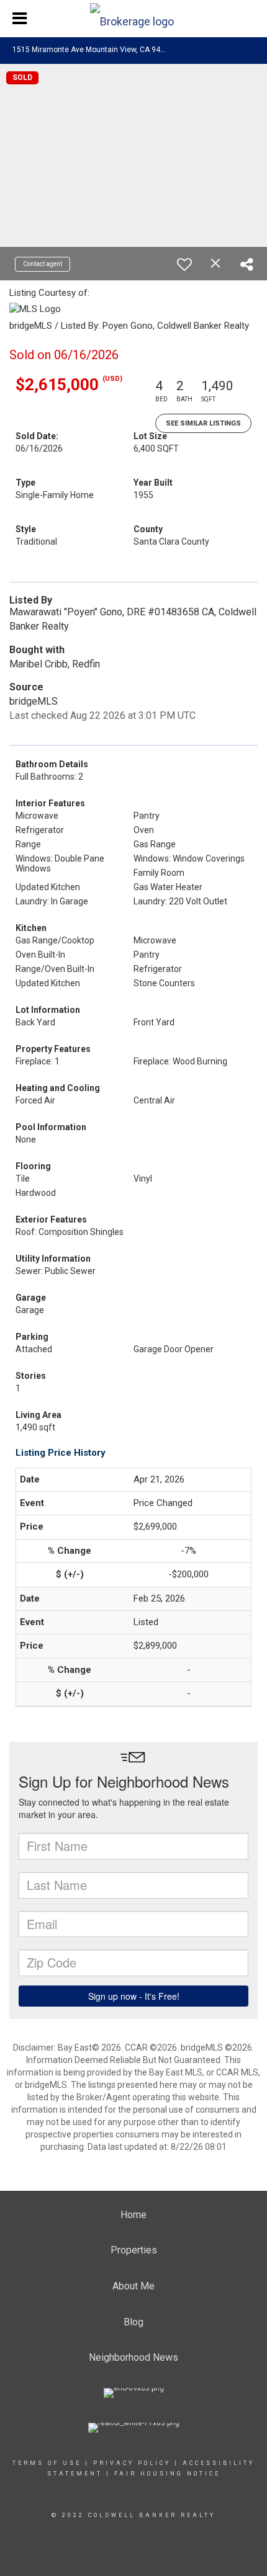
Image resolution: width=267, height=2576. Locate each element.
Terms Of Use (47, 2463)
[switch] (184, 264)
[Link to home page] (133, 19)
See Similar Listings (203, 423)
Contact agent (43, 264)
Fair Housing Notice (167, 2474)
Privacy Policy (132, 2463)
